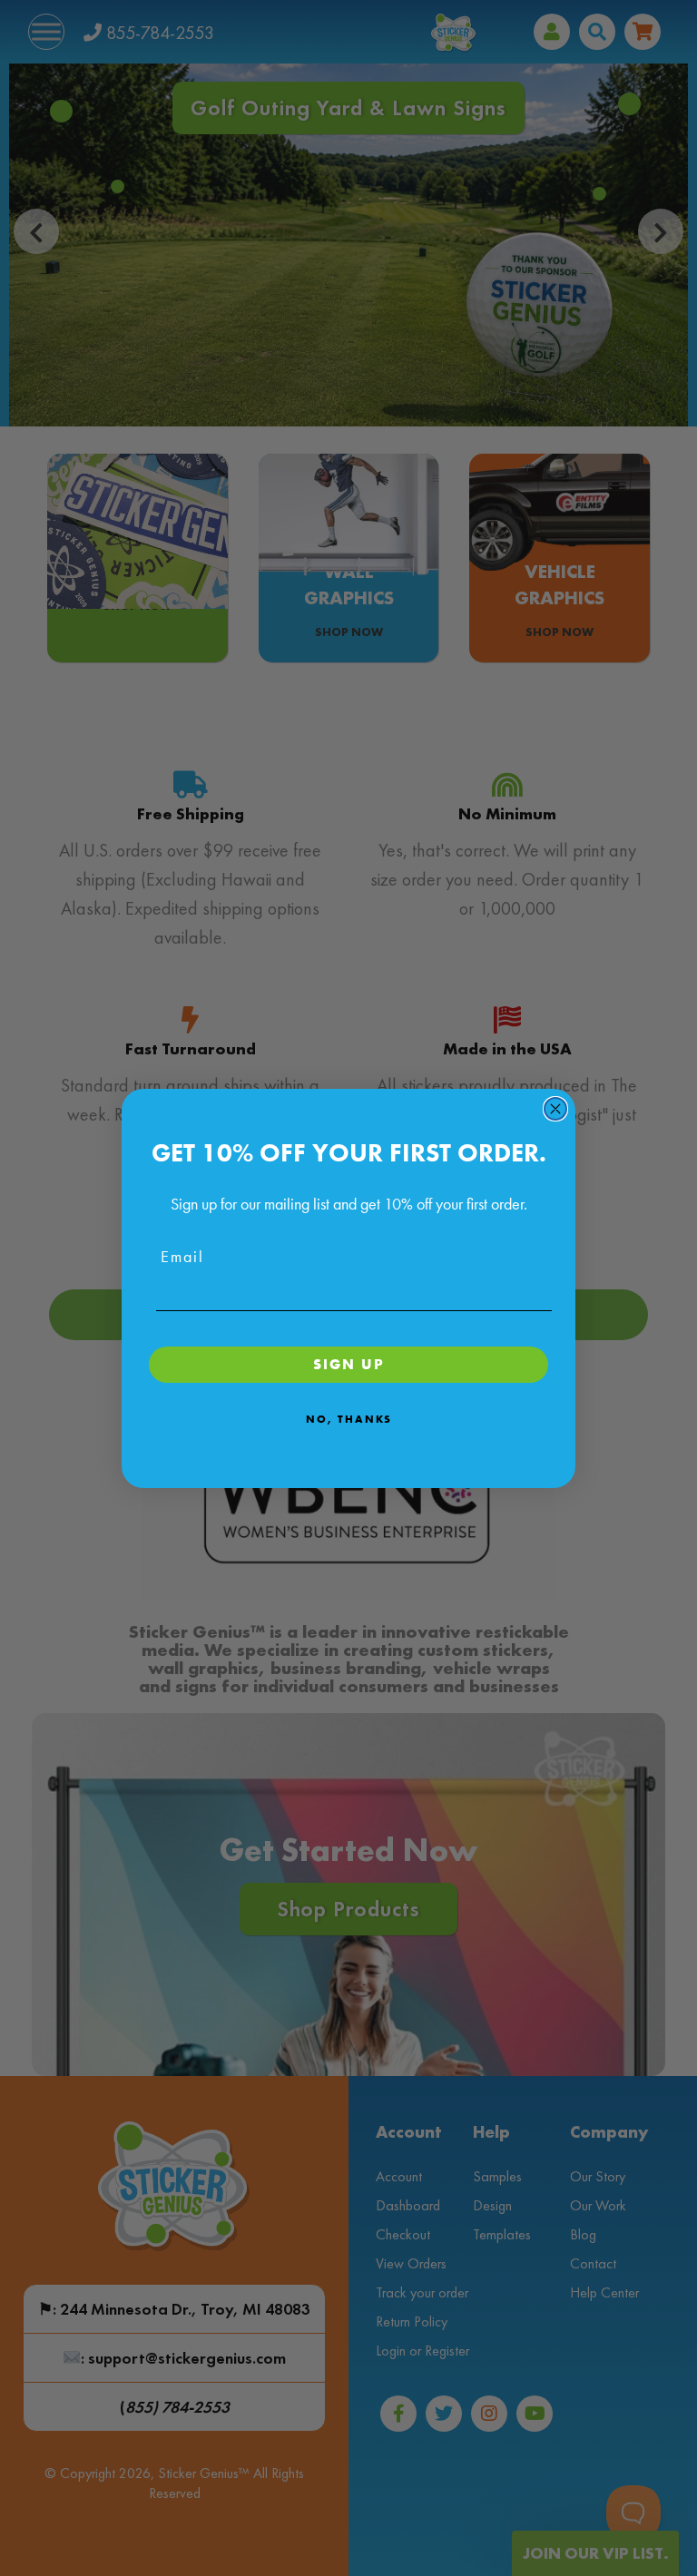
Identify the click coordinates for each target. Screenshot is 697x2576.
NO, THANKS (349, 1419)
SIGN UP (349, 1364)
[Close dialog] (555, 1109)
